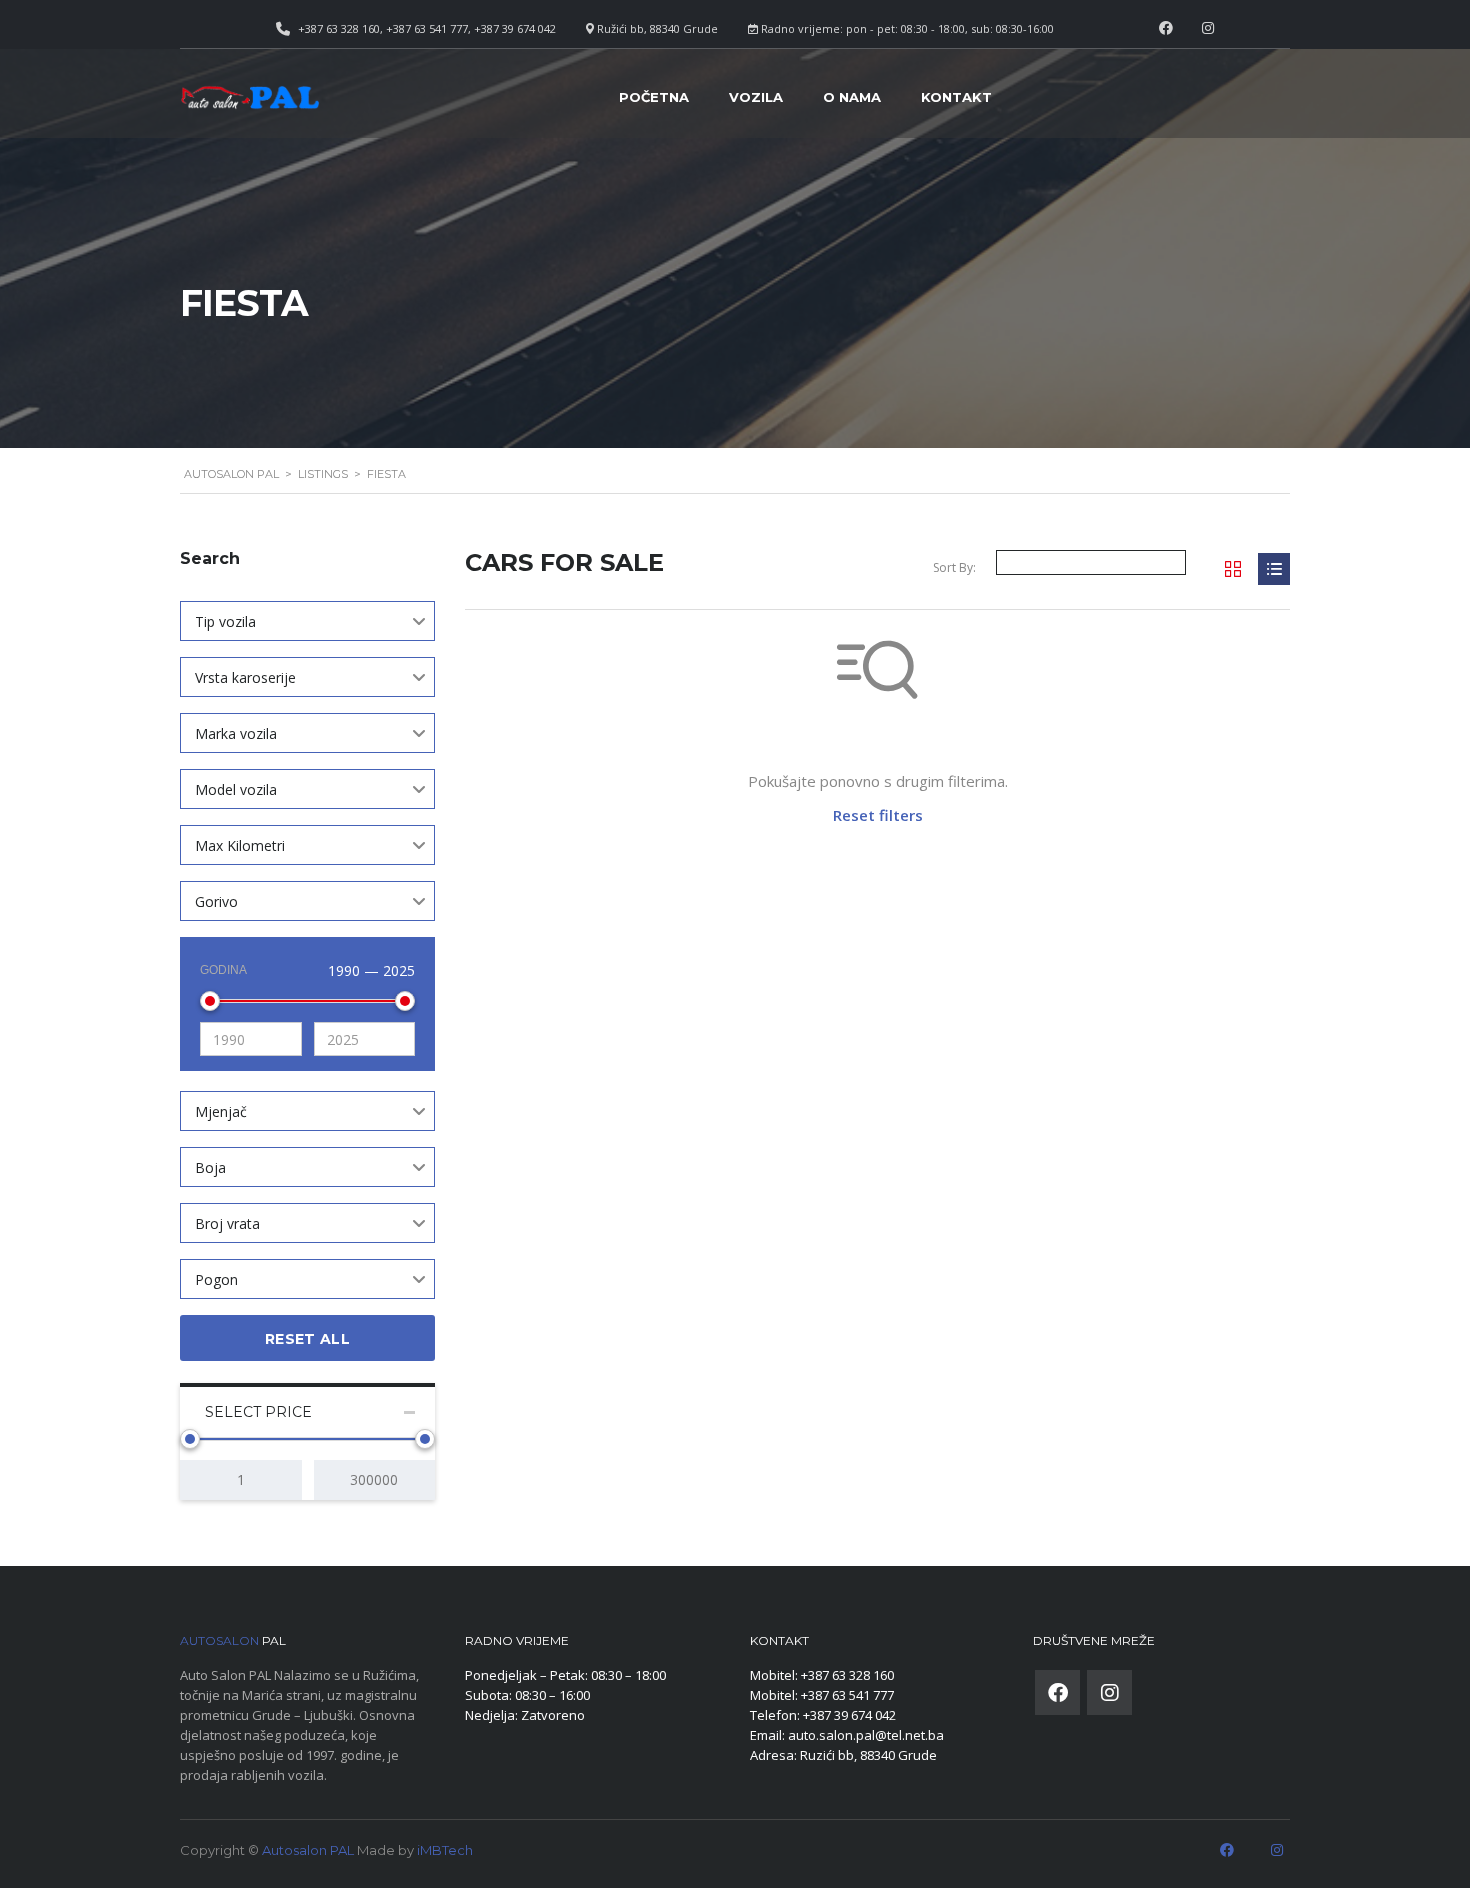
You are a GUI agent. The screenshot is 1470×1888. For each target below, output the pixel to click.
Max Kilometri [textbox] (240, 845)
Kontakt (956, 97)
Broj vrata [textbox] (227, 1223)
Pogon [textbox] (216, 1279)
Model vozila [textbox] (236, 789)
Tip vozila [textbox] (225, 621)
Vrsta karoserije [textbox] (245, 677)
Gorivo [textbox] (216, 901)
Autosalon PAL (308, 1850)
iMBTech (445, 1850)
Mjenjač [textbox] (221, 1111)
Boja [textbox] (210, 1167)
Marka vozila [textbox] (236, 733)
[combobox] (307, 621)
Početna (654, 97)
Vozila (756, 97)
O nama (852, 97)
